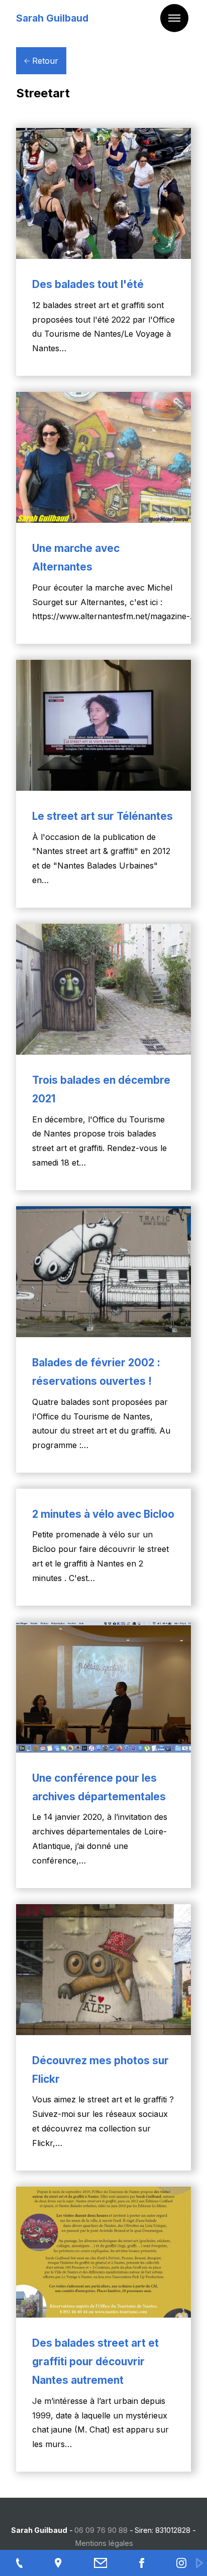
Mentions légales (104, 2543)
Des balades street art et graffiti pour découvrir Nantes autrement (95, 2362)
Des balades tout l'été (88, 284)
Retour (44, 61)
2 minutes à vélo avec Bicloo (103, 1514)
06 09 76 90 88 (101, 2530)
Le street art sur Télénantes (102, 816)
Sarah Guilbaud (52, 18)
